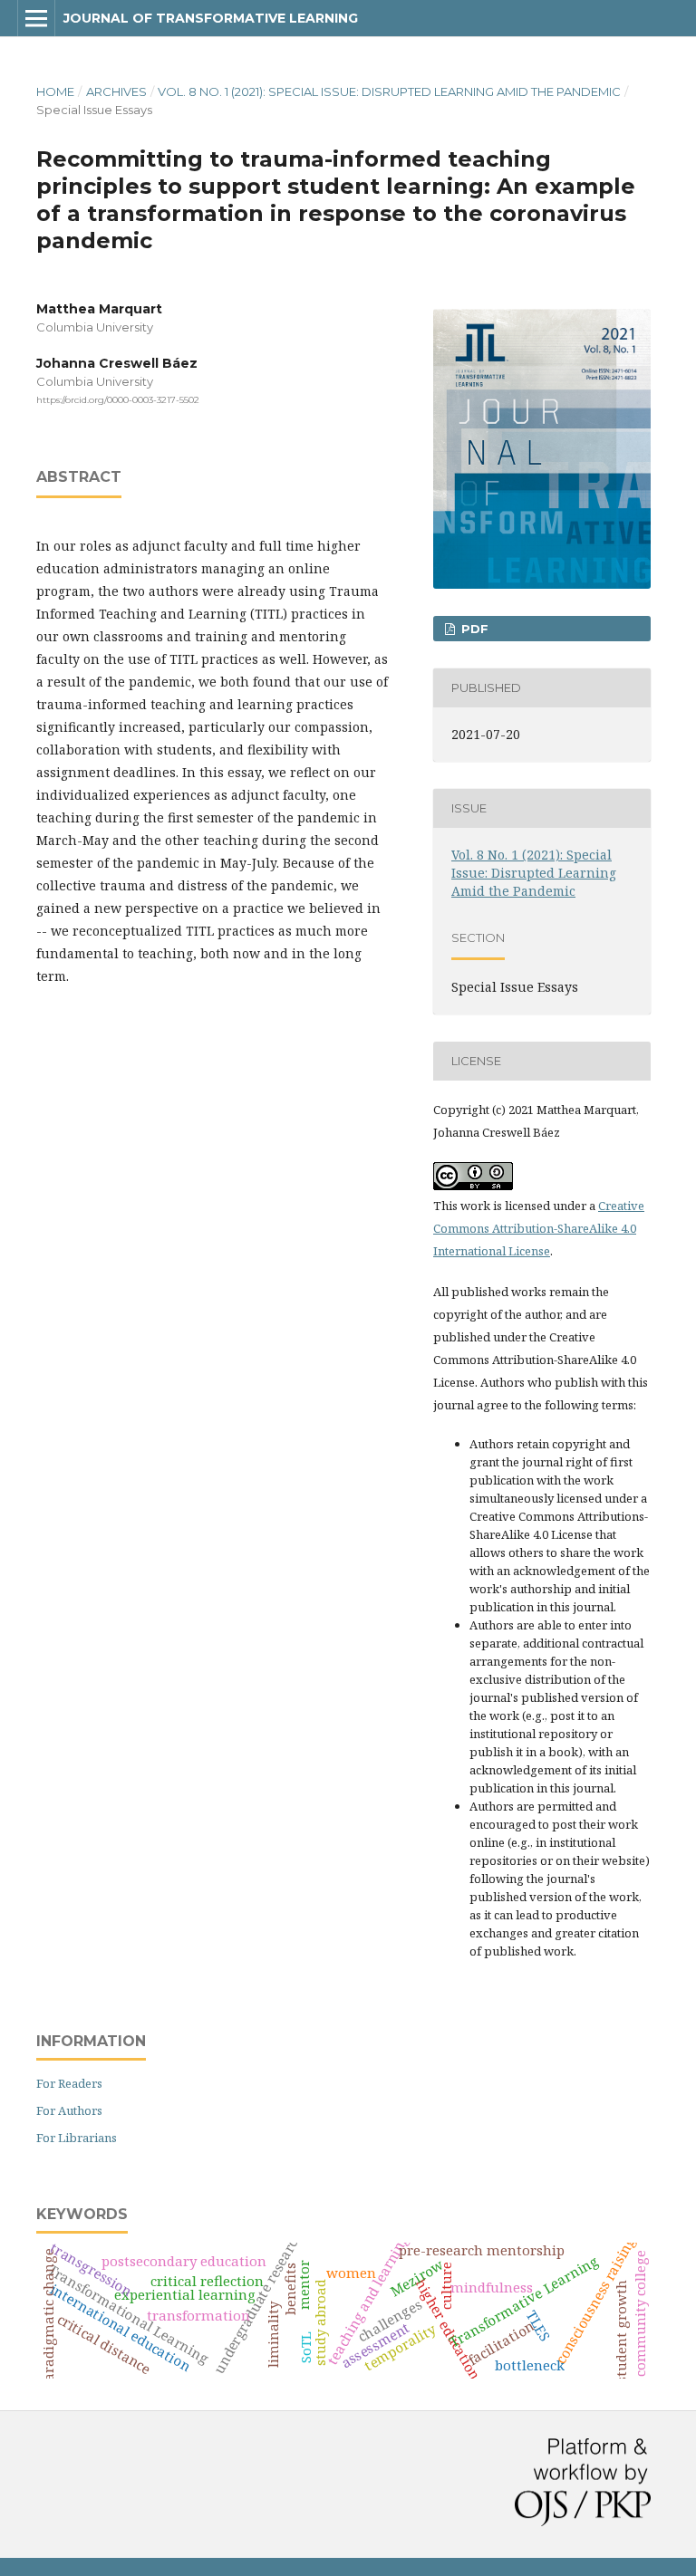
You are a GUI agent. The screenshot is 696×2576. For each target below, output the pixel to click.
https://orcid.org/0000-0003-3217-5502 (118, 400)
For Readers (69, 2083)
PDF (473, 629)
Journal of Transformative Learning (211, 18)
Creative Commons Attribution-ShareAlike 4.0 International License (539, 1228)
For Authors (69, 2110)
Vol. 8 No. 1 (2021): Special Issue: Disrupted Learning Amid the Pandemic (389, 91)
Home (55, 91)
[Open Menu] (36, 18)
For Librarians (77, 2138)
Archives (116, 91)
